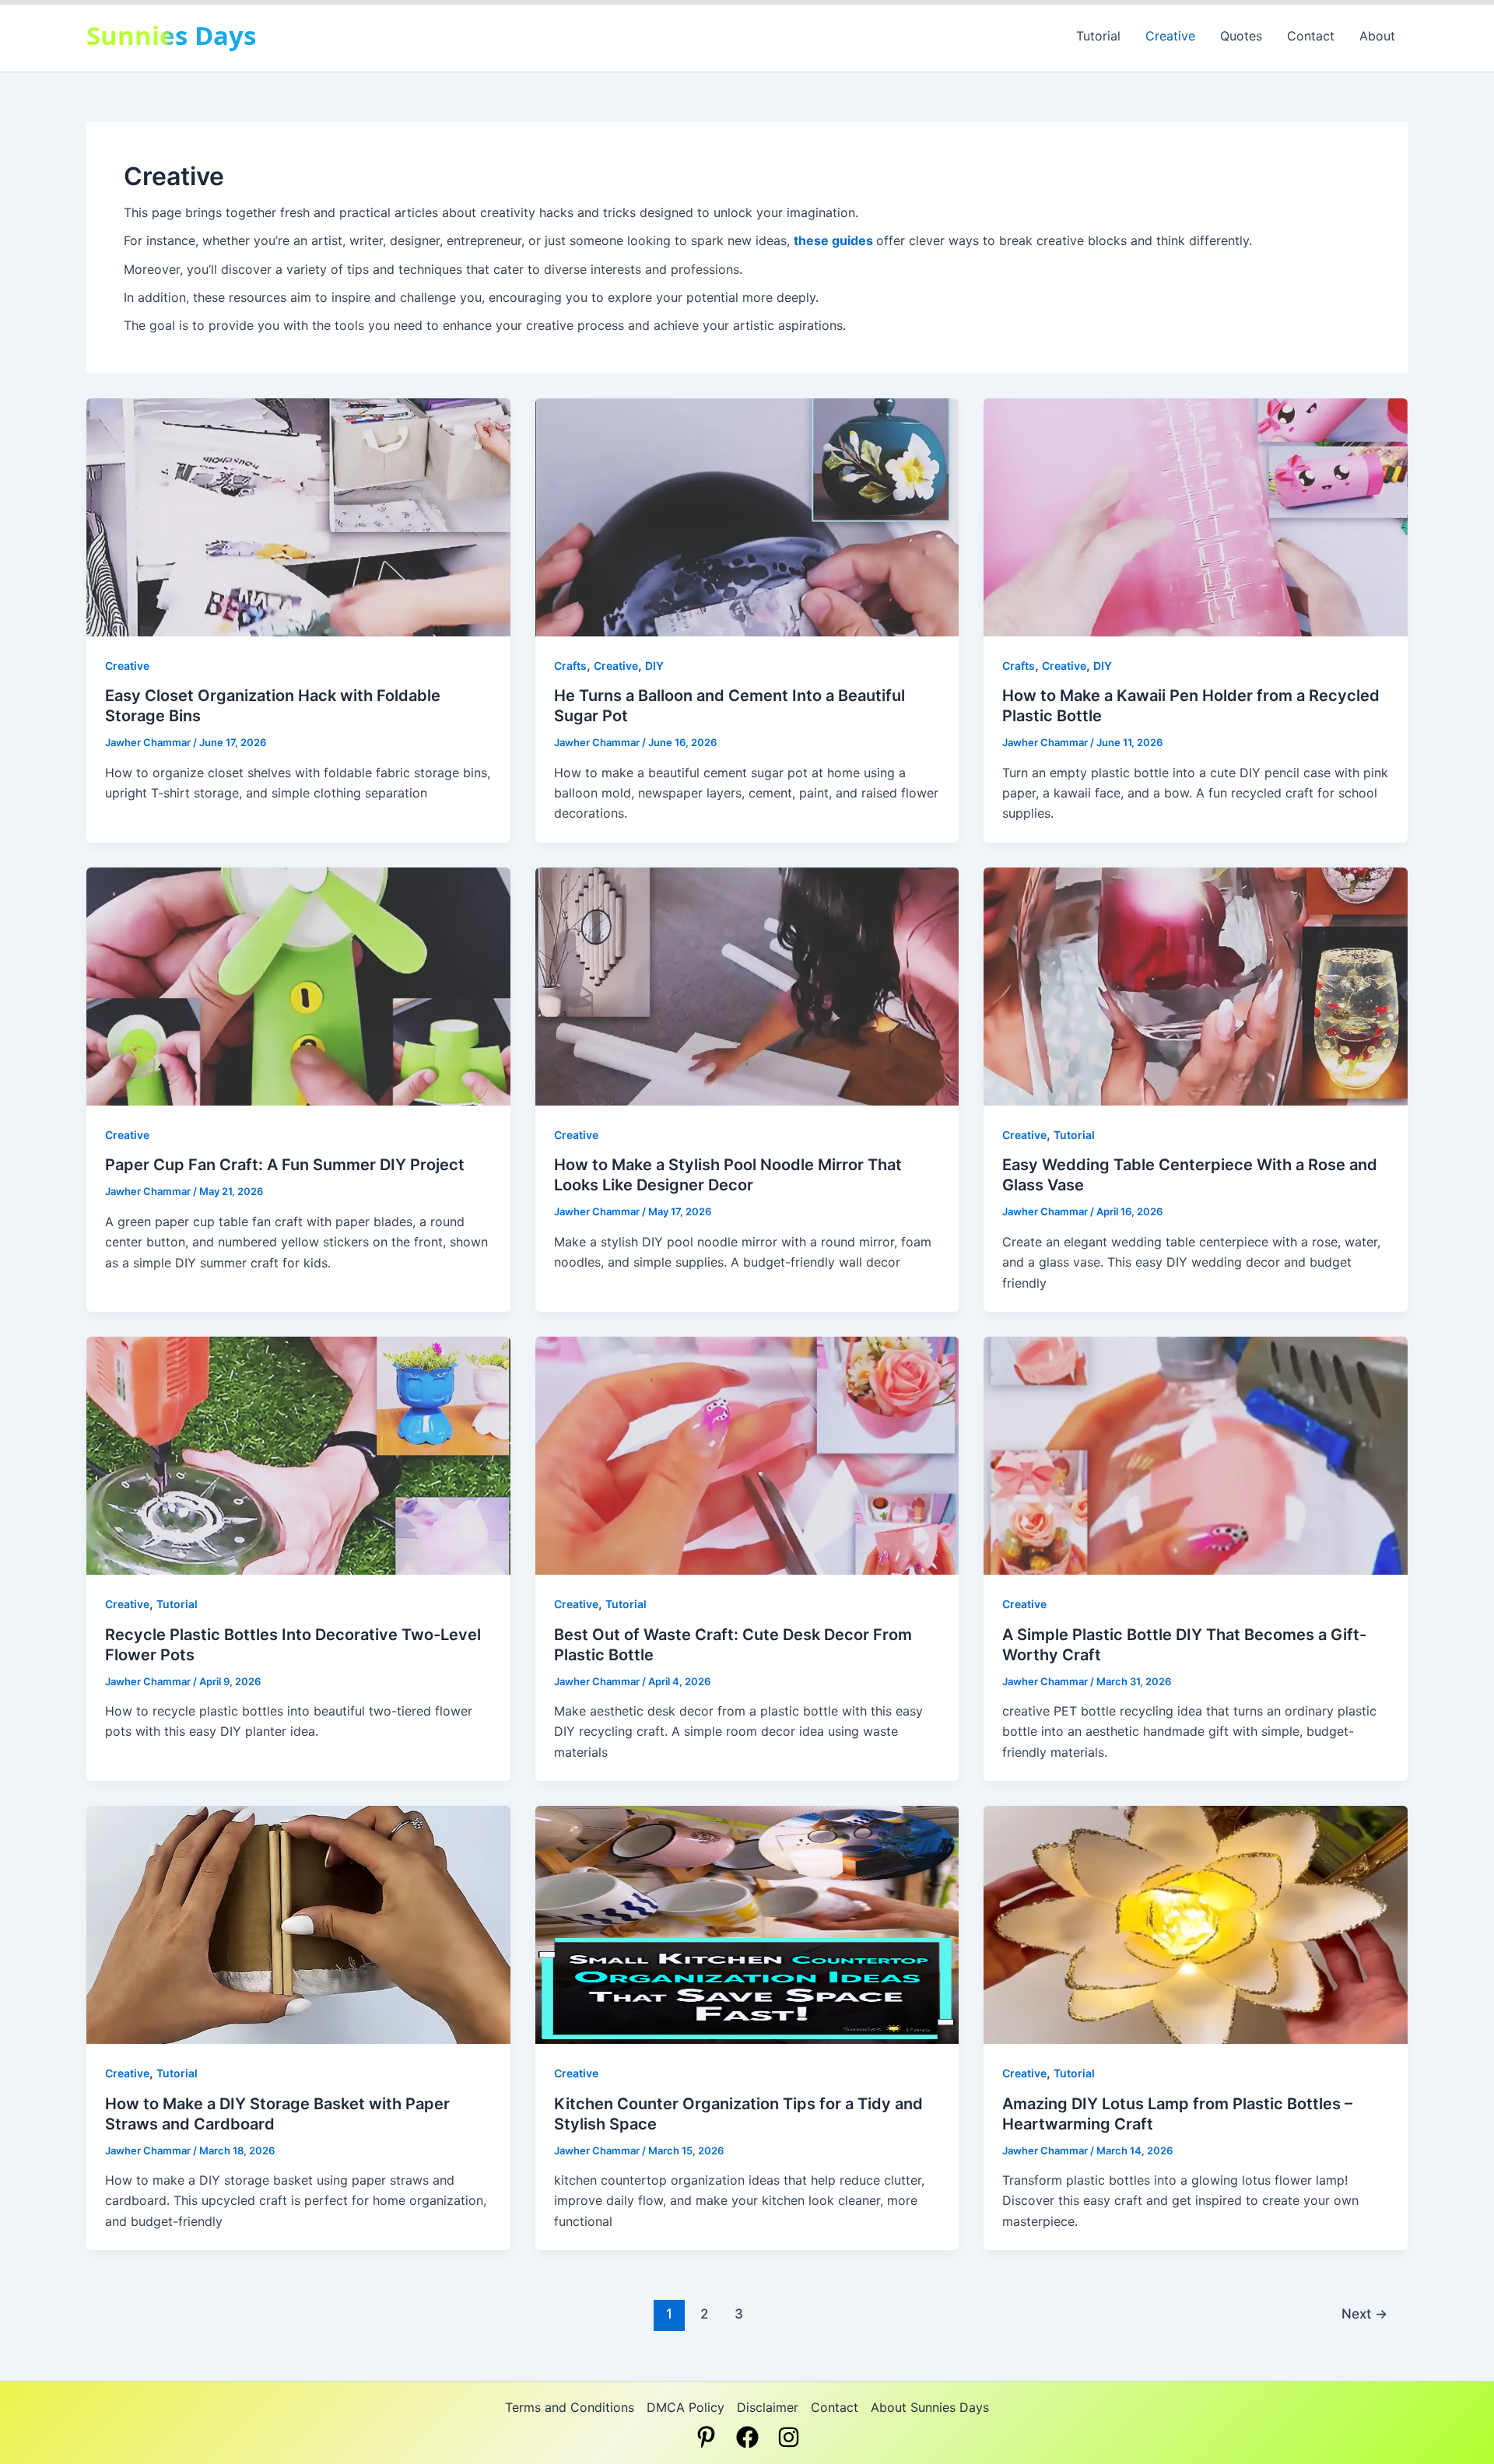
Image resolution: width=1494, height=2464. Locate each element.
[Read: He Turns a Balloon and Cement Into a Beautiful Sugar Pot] (747, 516)
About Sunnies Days (930, 2407)
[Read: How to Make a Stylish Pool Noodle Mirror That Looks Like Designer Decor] (747, 985)
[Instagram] (789, 2437)
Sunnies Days (171, 35)
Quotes (1241, 36)
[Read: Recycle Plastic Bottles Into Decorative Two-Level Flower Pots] (298, 1455)
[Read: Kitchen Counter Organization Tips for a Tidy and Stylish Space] (747, 1924)
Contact (1311, 36)
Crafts (570, 666)
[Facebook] (747, 2437)
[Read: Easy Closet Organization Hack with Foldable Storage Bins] (298, 516)
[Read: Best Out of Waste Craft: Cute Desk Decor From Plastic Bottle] (747, 1455)
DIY (654, 666)
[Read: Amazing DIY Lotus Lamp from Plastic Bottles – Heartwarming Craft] (1196, 1924)
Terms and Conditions (570, 2407)
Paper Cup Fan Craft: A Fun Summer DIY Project (285, 1165)
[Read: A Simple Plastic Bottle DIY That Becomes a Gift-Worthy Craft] (1196, 1455)
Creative (1170, 36)
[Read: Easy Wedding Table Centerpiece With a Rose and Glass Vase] (1196, 985)
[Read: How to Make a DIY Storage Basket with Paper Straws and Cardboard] (298, 1924)
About (1377, 36)
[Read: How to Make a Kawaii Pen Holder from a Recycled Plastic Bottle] (1196, 516)
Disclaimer (768, 2407)
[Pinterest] (706, 2437)
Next (1364, 2313)
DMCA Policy (686, 2407)
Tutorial (1098, 36)
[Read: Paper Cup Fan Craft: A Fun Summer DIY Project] (298, 985)
